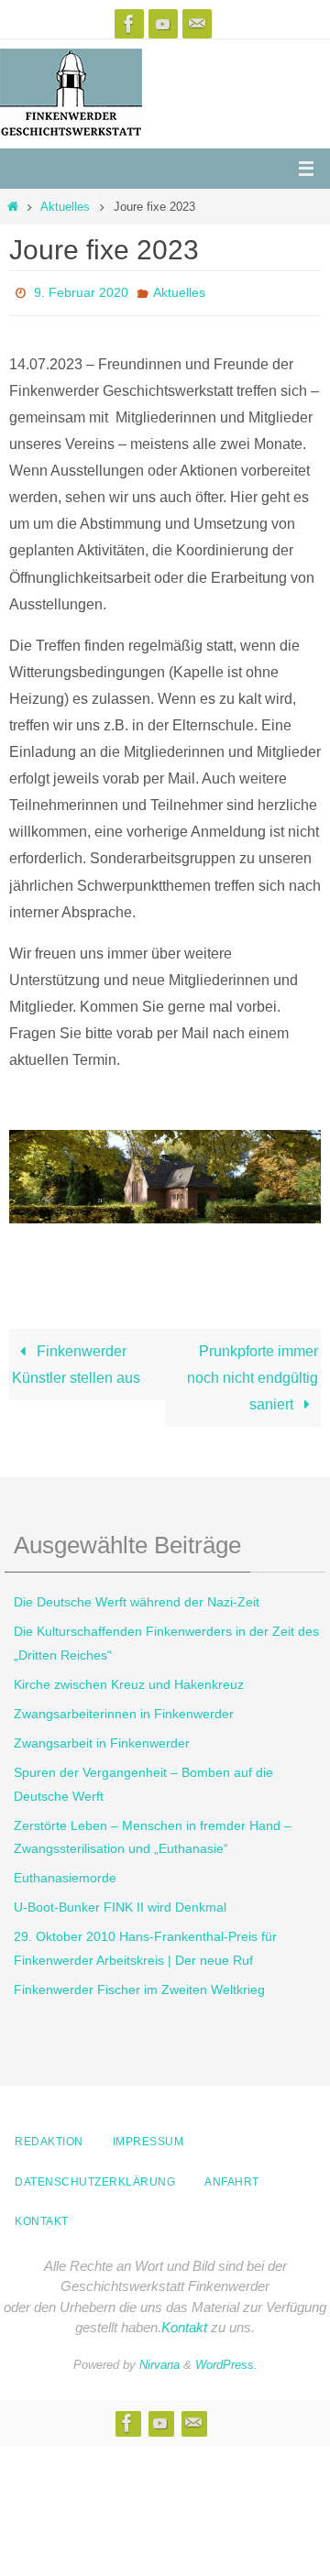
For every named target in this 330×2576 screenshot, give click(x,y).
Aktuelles (65, 207)
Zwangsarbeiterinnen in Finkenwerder (124, 1708)
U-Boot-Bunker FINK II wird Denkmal (120, 1902)
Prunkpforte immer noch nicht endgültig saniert (253, 1372)
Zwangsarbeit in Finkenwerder (102, 1738)
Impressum (148, 2136)
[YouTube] (163, 24)
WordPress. (226, 2359)
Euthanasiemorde (65, 1873)
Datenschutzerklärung (95, 2176)
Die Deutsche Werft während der (137, 1597)
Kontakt (42, 2217)
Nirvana (159, 2359)
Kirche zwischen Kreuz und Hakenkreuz (129, 1679)
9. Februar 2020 (81, 290)
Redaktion (49, 2136)
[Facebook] (129, 24)
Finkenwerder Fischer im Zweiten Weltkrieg (139, 1984)
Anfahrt (232, 2176)
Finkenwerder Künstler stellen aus (76, 1359)
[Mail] (197, 24)
